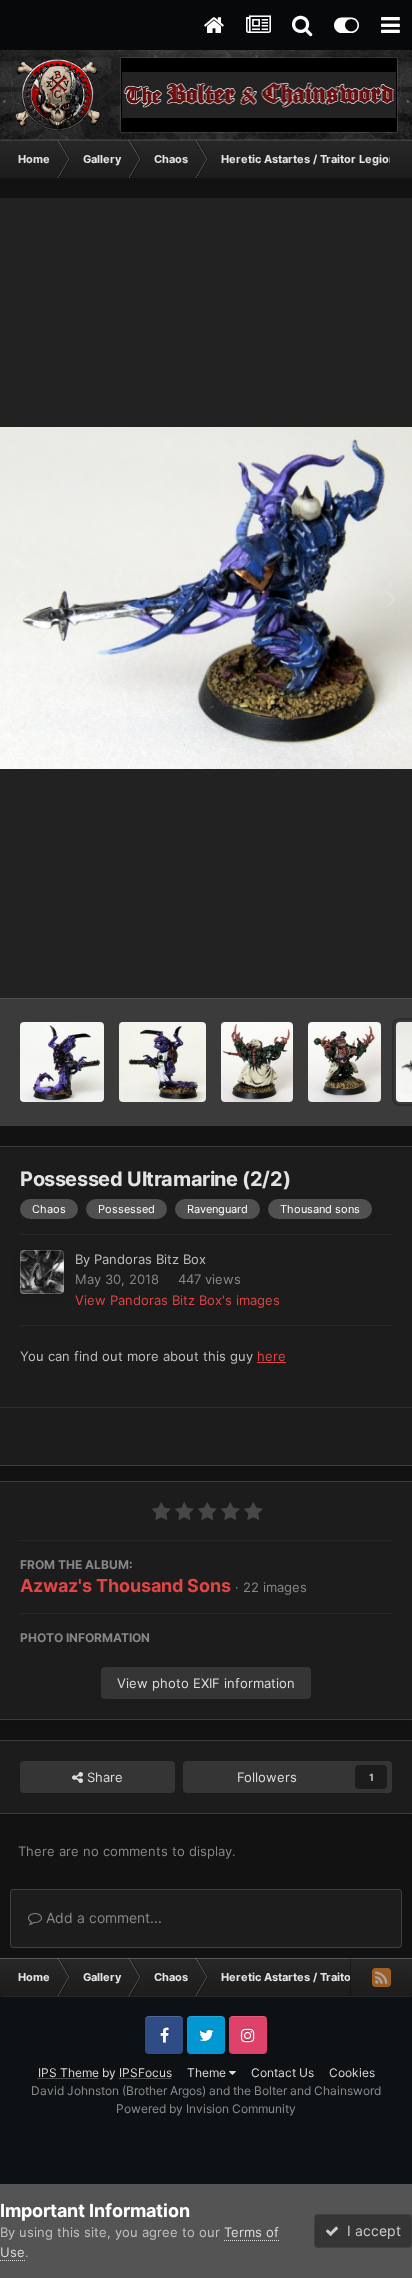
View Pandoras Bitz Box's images (177, 1300)
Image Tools (330, 962)
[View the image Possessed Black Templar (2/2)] (62, 1062)
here (271, 1356)
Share (103, 1777)
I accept (370, 2230)
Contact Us (282, 2072)
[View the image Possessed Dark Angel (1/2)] (344, 1062)
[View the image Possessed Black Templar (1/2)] (162, 1062)
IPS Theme (68, 2072)
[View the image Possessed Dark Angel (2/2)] (257, 1062)
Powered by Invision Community (206, 2108)
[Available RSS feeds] (381, 1977)
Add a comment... (102, 1917)
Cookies (352, 2072)
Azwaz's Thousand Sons (125, 1585)
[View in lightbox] (206, 598)
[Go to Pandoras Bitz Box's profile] (42, 1272)
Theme (208, 2072)
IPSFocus (145, 2072)
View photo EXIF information (206, 1683)
